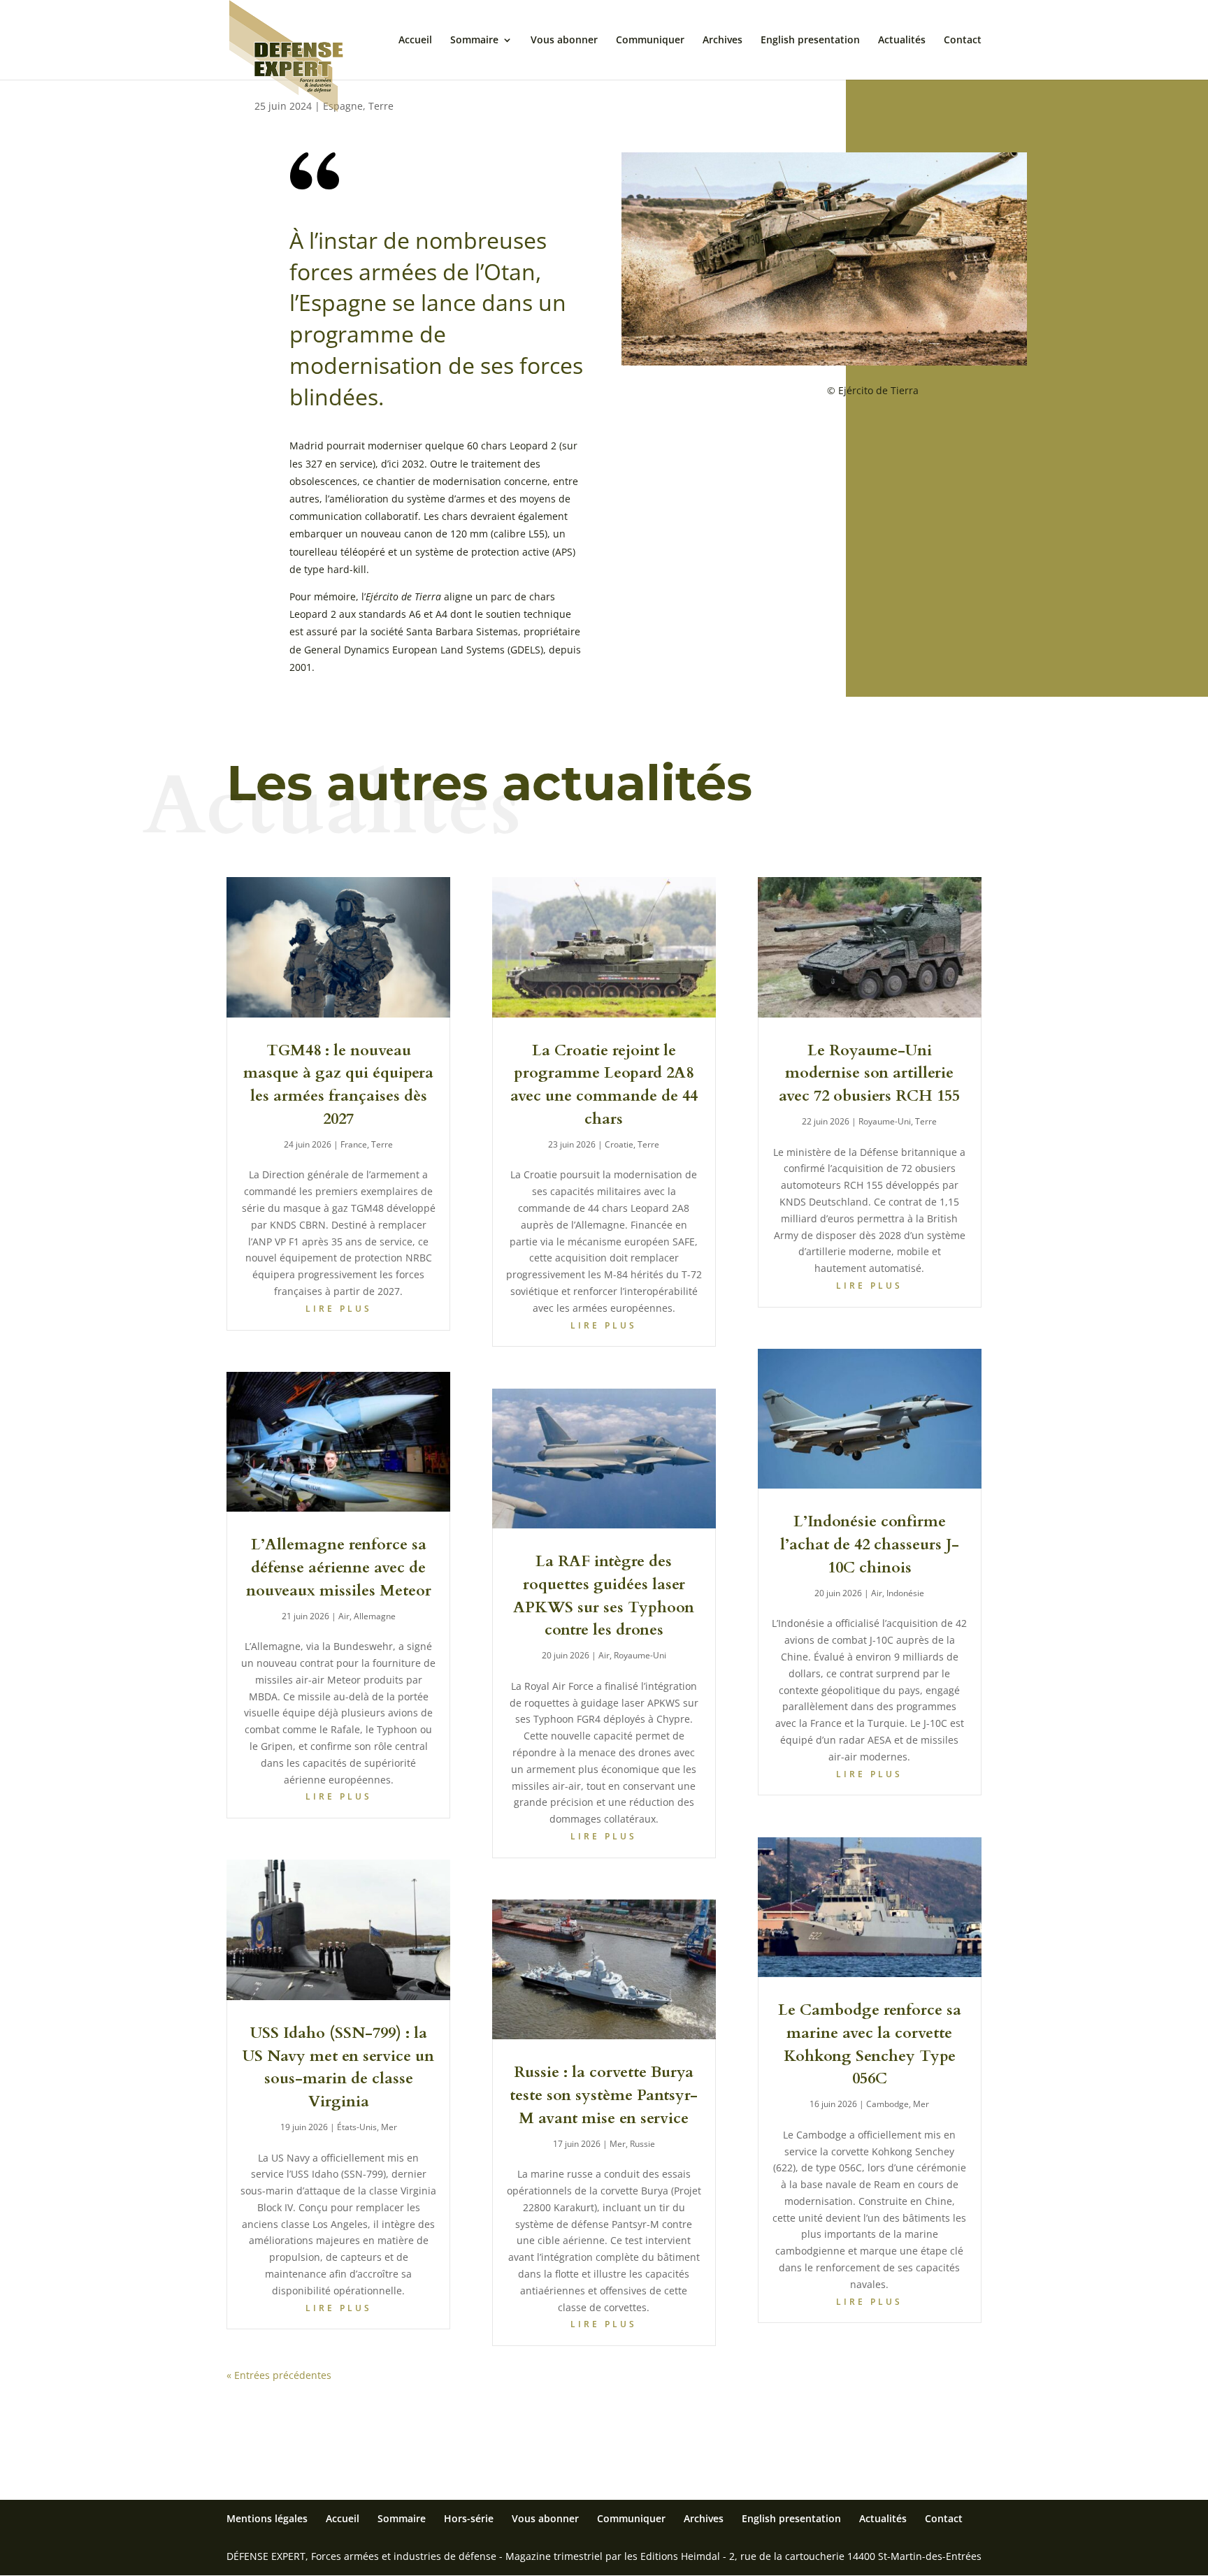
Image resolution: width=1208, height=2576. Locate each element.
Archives (722, 41)
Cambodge (887, 2104)
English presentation (810, 41)
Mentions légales (267, 2518)
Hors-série (469, 2518)
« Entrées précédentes (279, 2375)
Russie (642, 2144)
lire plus (339, 1309)
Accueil (415, 41)
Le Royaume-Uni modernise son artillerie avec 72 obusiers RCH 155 (869, 1073)
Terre (381, 106)
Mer (389, 2127)
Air (344, 1616)
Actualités (902, 41)
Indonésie (905, 1593)
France (354, 1144)
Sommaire (474, 41)
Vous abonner (564, 41)
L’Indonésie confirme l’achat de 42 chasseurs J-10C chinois (870, 1544)
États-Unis (357, 2127)
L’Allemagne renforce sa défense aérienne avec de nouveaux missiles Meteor (339, 1568)
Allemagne (375, 1616)
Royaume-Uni (640, 1655)
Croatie (619, 1144)
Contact (963, 41)
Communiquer (650, 41)
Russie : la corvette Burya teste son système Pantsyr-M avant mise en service (604, 2095)
